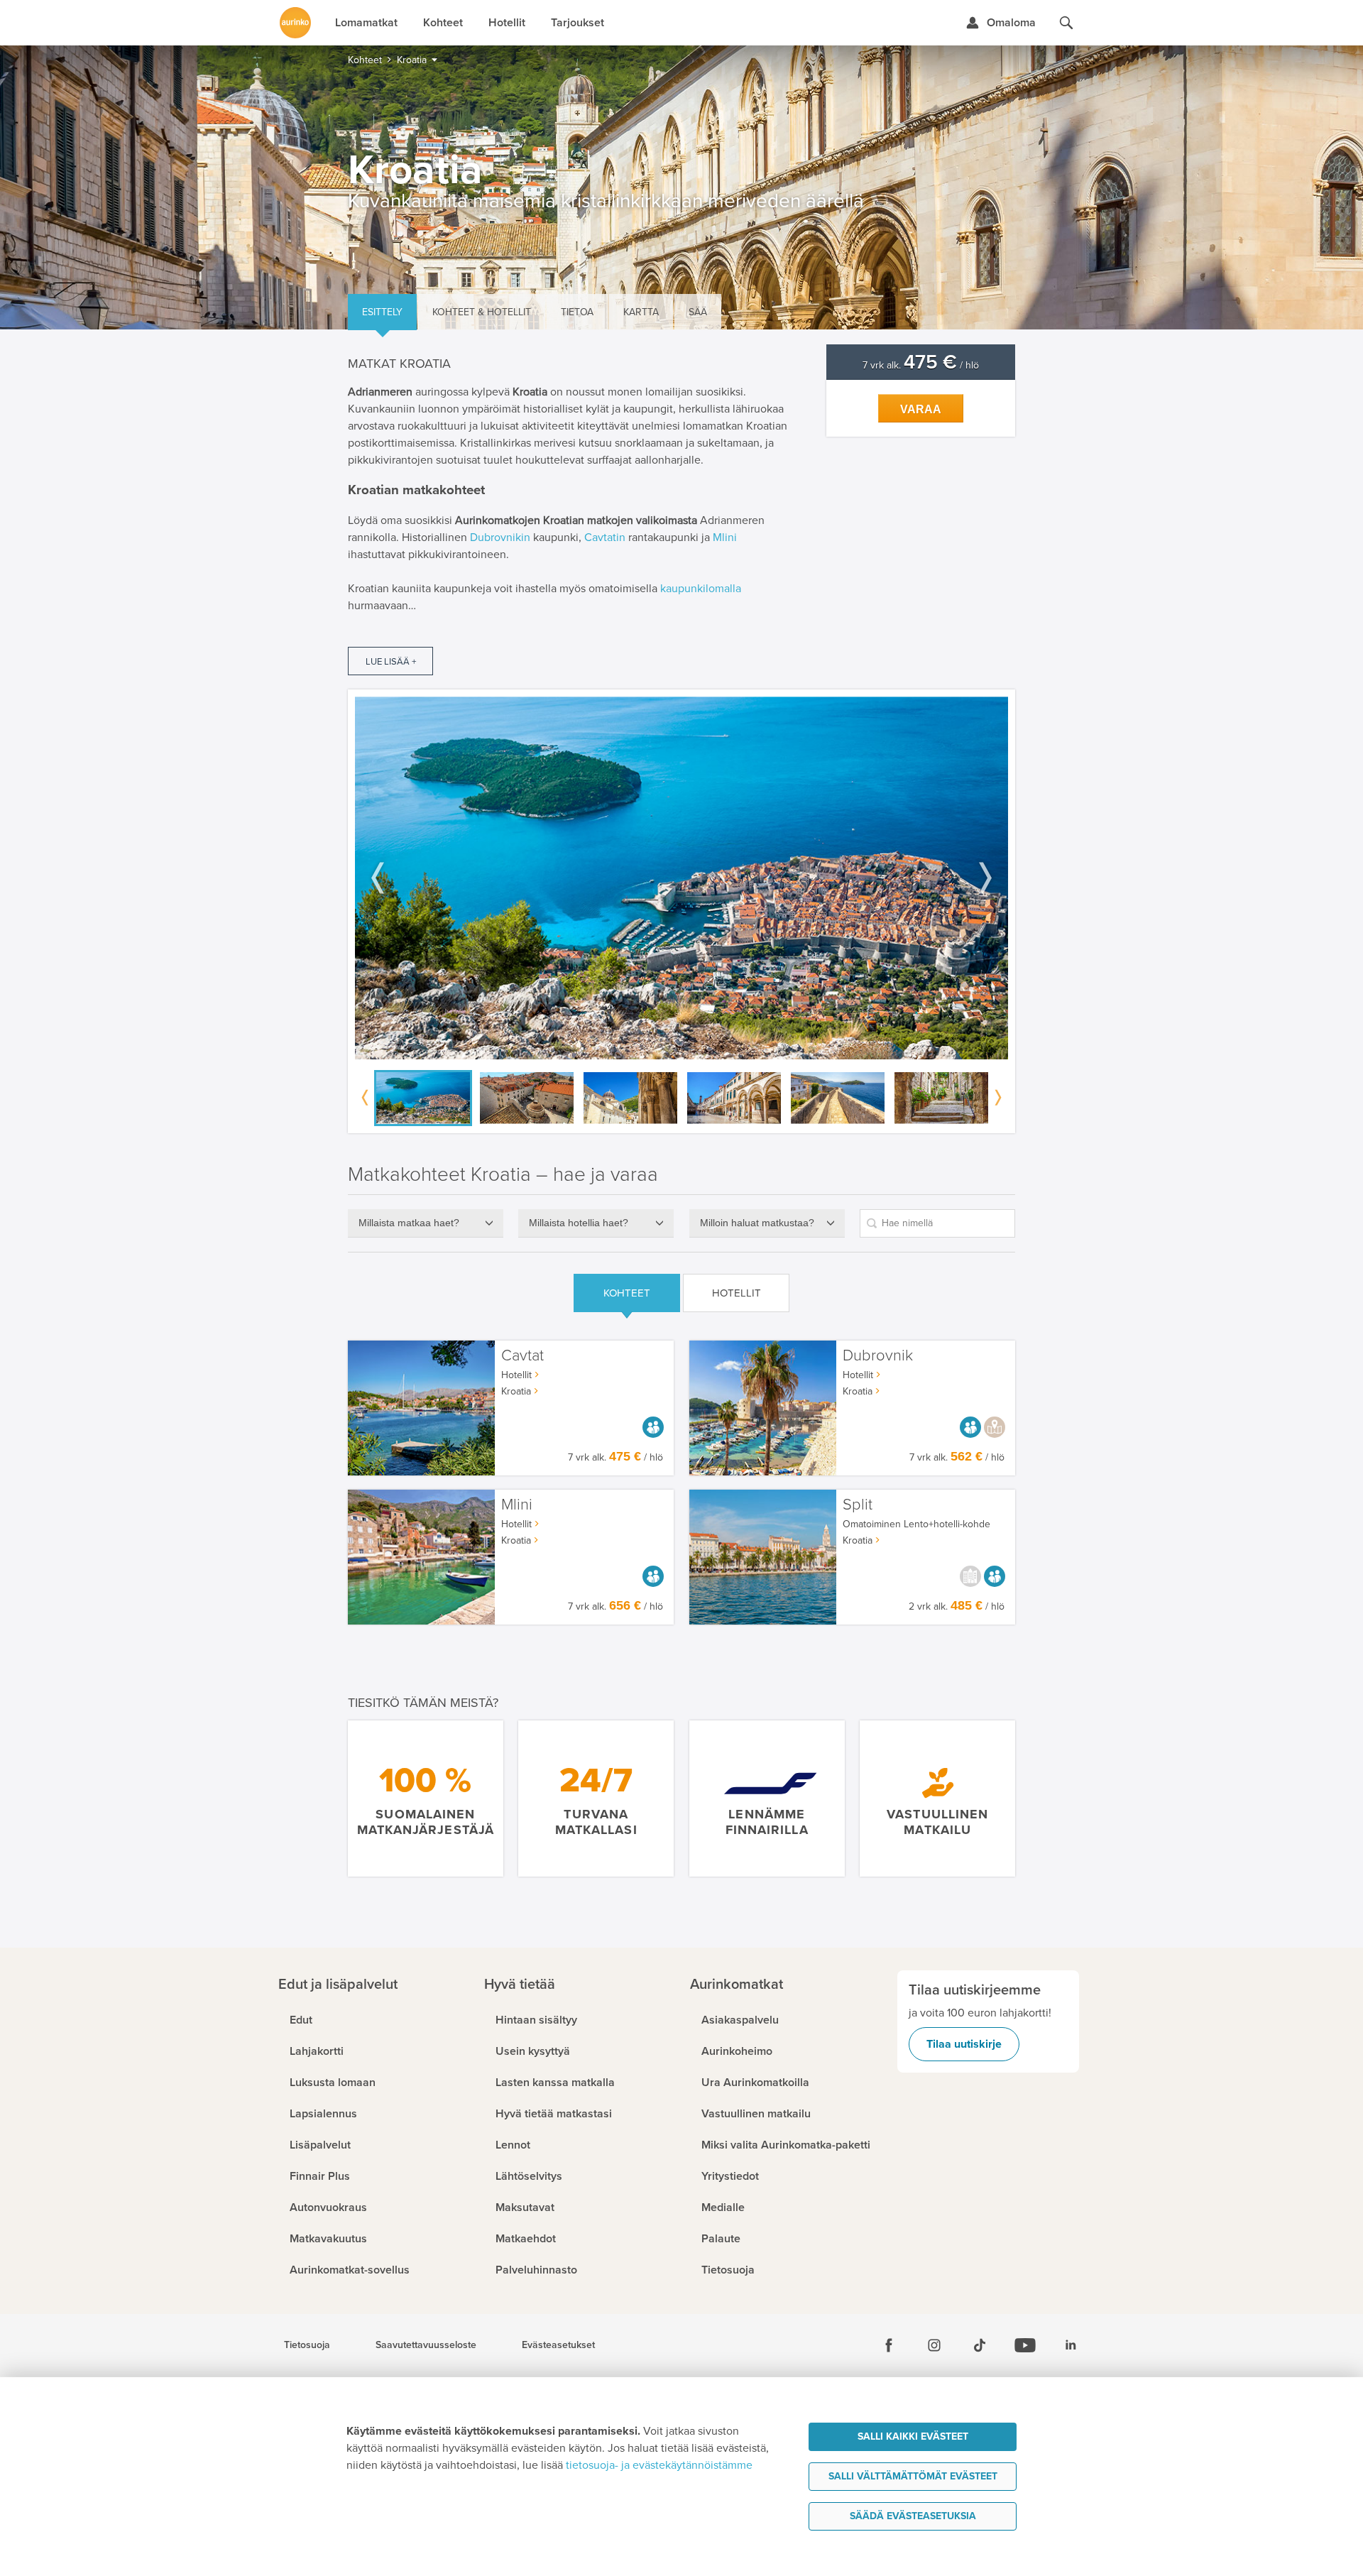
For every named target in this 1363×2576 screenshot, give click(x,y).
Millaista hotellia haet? (579, 1223)
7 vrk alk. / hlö (921, 365)
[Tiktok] (980, 2345)
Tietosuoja (307, 2345)
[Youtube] (1025, 2345)
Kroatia (516, 1391)
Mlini (725, 537)
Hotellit (737, 1293)
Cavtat (522, 1356)
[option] (681, 878)
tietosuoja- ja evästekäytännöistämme (659, 2465)
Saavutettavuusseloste (426, 2345)
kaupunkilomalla (701, 589)
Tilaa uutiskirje (964, 2044)
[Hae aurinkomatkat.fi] (1066, 23)
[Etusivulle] (295, 23)
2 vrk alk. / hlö (957, 1606)
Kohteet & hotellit (482, 312)
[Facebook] (889, 2345)
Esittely (382, 312)
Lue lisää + (391, 662)
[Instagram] (934, 2345)
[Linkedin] (1071, 2345)
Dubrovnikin (500, 537)
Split (858, 1505)
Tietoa (577, 312)
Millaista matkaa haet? (409, 1223)
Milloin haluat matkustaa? (757, 1223)
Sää (698, 312)
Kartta (641, 312)
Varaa (921, 409)
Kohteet (627, 1293)
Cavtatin (605, 537)
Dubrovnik (878, 1356)
